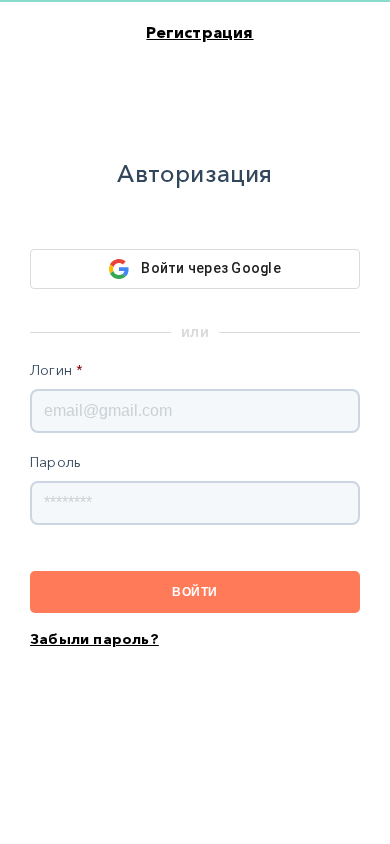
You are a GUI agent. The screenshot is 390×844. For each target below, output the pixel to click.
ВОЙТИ (195, 592)
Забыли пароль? (94, 639)
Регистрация (199, 32)
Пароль (55, 462)
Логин (56, 370)
